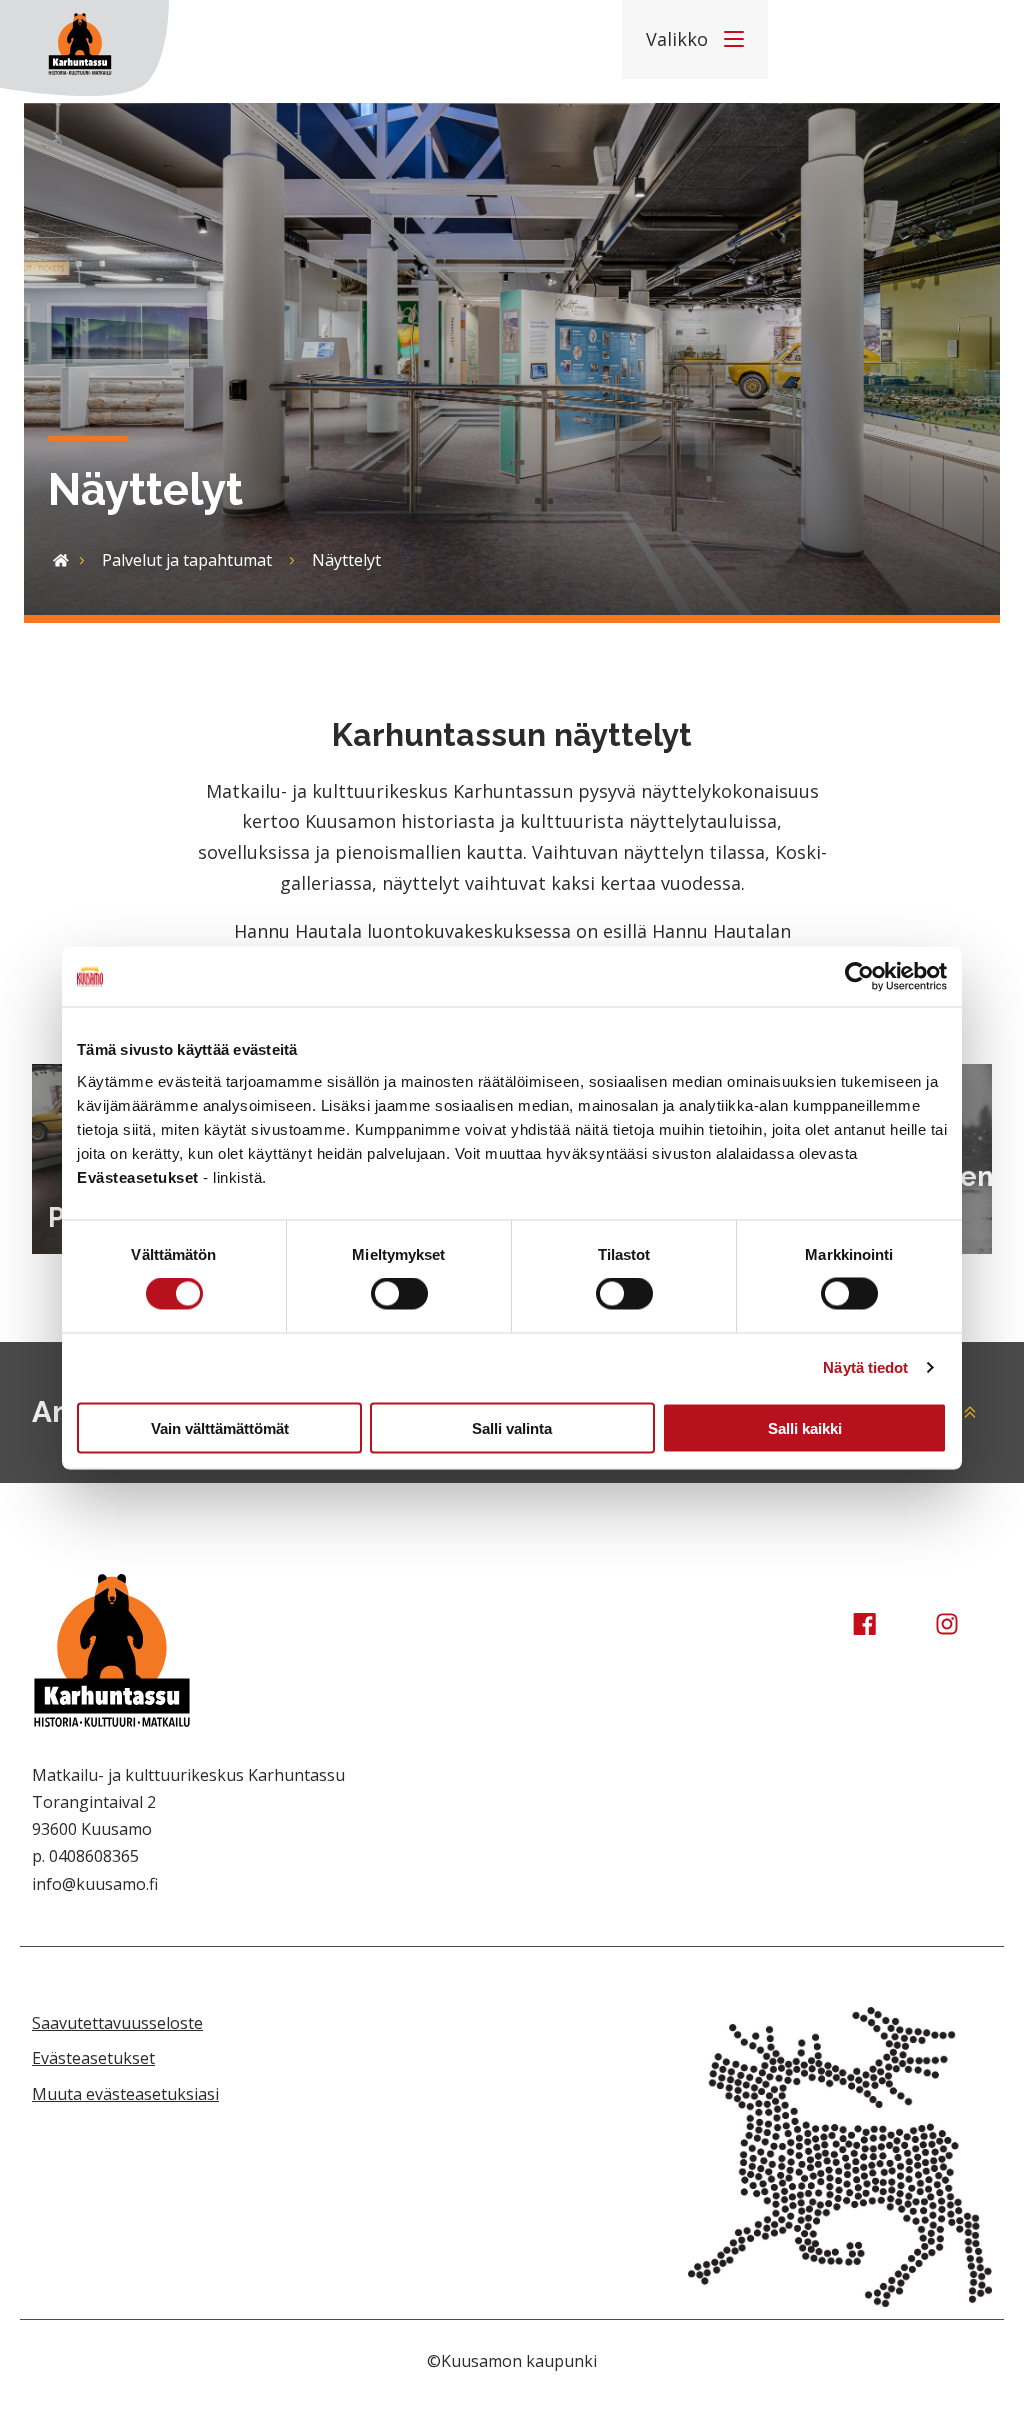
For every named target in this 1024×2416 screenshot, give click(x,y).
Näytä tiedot (865, 1367)
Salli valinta (512, 1427)
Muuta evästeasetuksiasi (125, 2094)
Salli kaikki (805, 1427)
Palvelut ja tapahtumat (187, 560)
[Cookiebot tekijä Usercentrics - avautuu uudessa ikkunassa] (859, 977)
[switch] (399, 1294)
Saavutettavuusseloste (117, 2023)
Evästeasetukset (93, 2058)
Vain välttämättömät (220, 1427)
